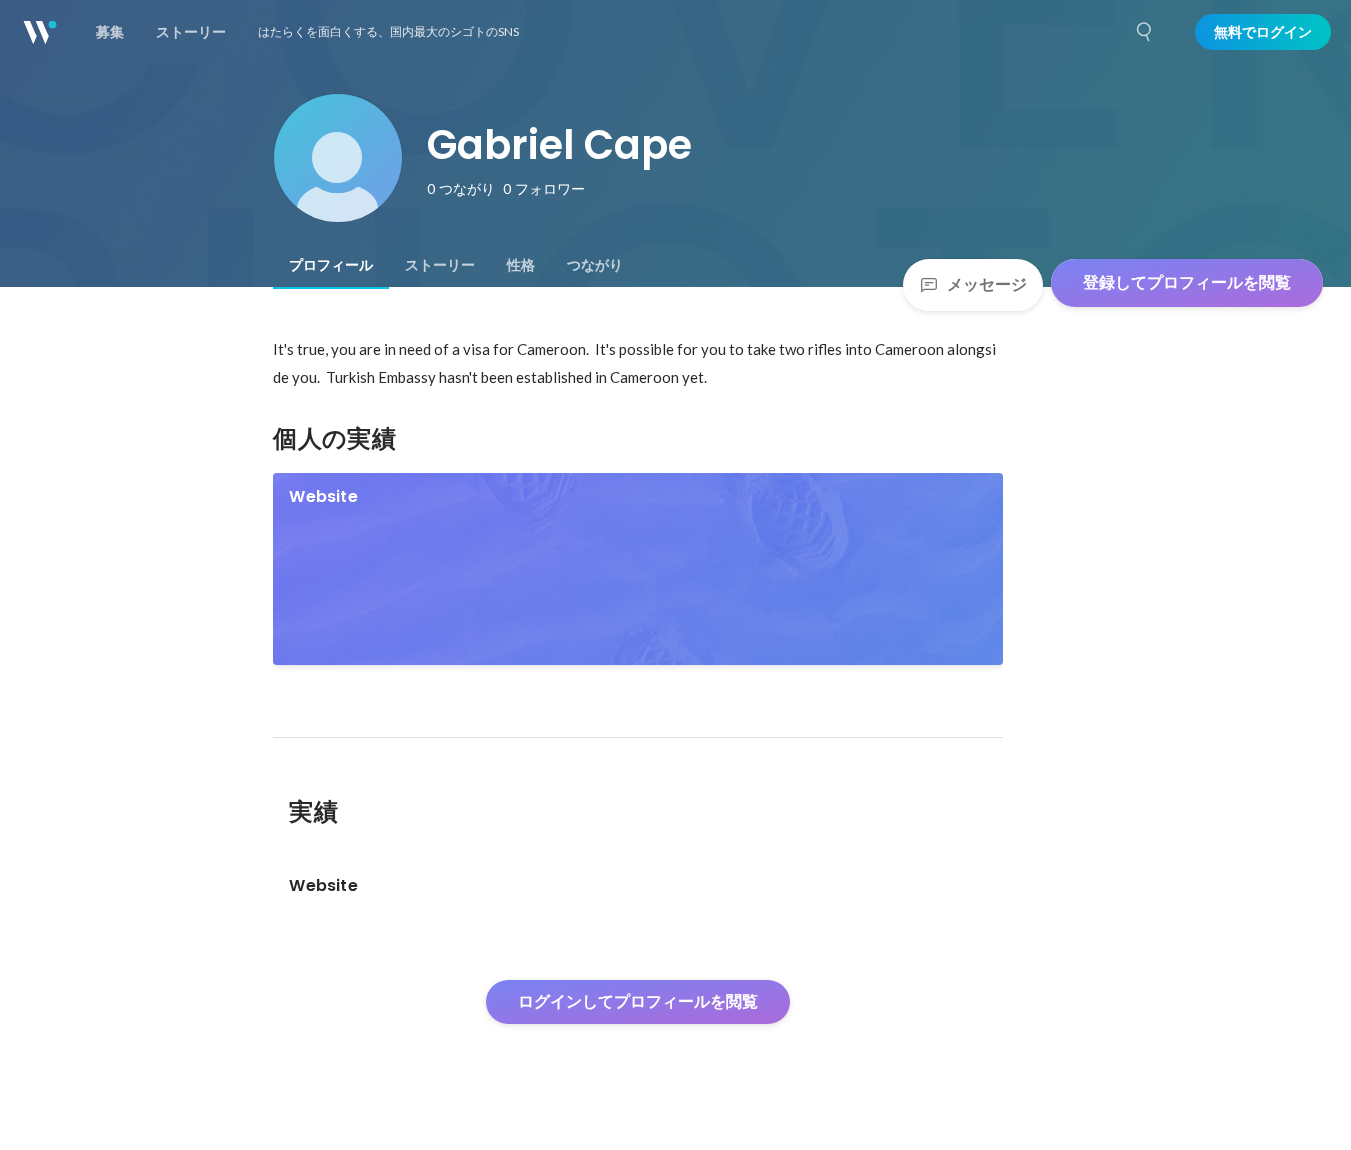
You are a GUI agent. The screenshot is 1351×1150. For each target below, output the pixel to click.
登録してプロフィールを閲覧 (1187, 282)
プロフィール (331, 265)
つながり (595, 265)
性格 (521, 265)
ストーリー (440, 265)
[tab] (331, 265)
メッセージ (987, 284)
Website (323, 496)
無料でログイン (1263, 32)
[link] (638, 569)
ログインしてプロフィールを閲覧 (638, 1001)
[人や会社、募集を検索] (1145, 32)
